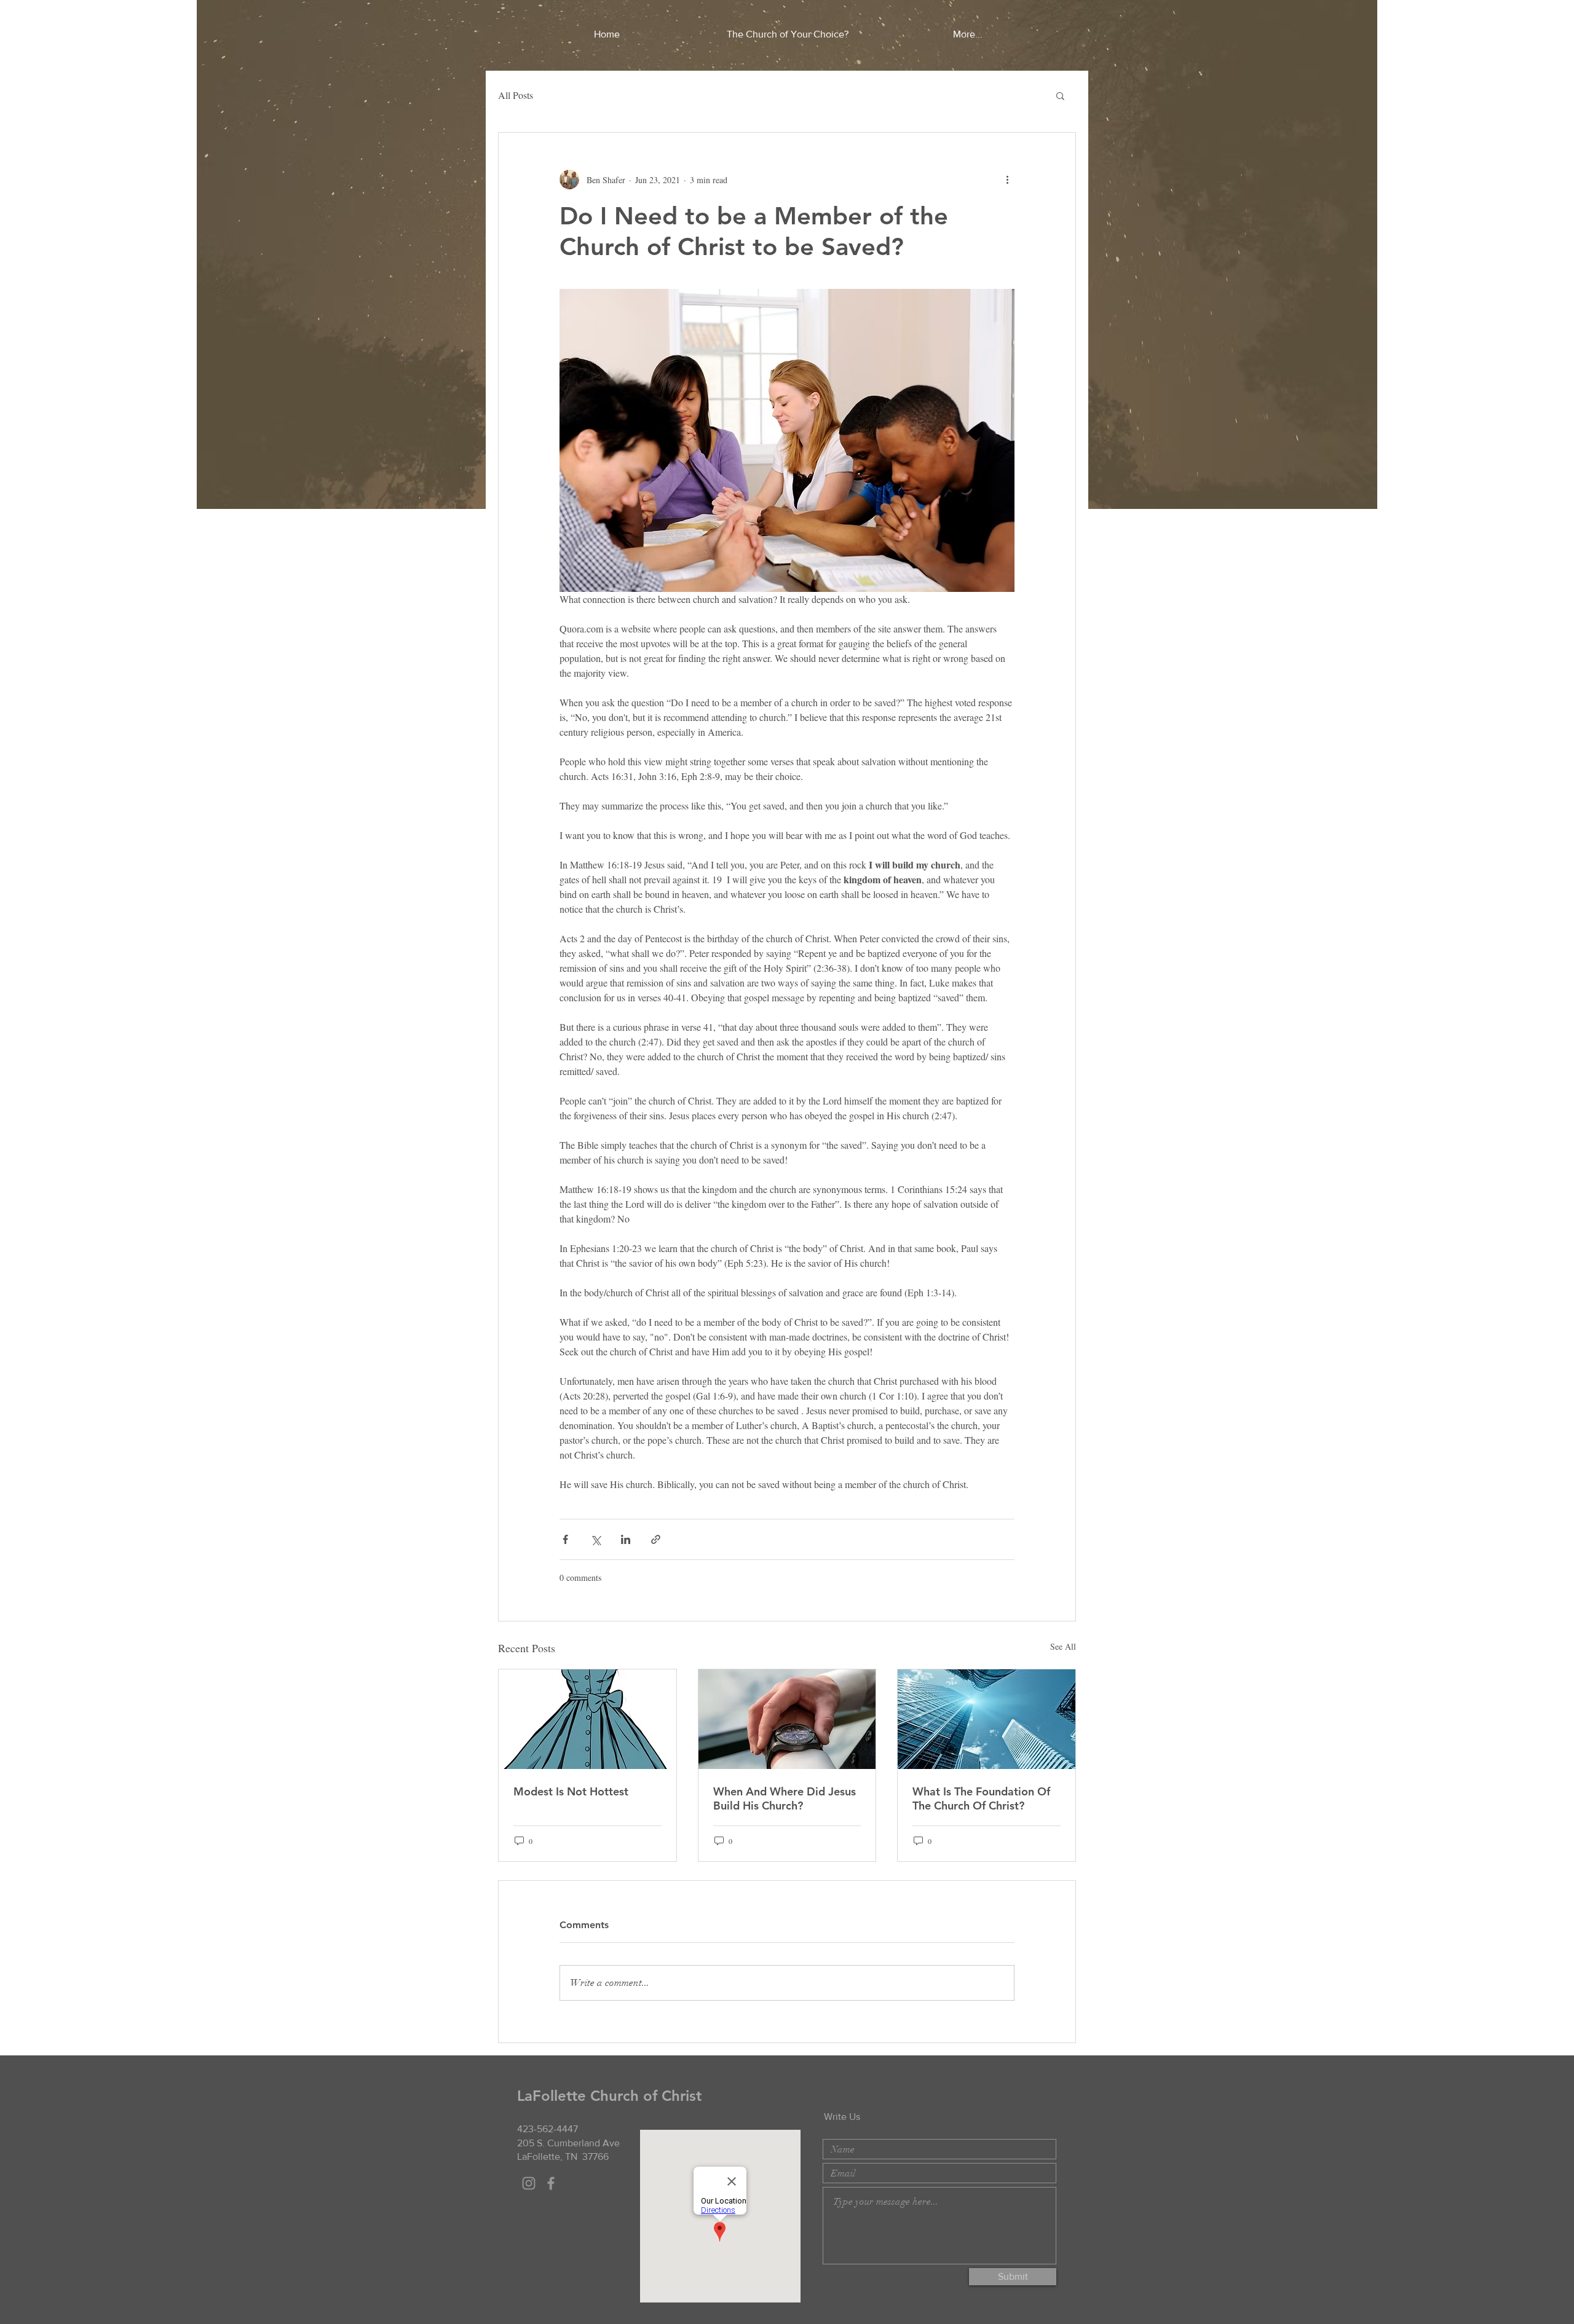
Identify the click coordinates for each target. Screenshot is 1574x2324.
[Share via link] (656, 1539)
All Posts (516, 95)
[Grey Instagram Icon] (529, 2183)
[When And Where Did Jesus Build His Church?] (787, 1719)
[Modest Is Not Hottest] (587, 1719)
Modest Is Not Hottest (571, 1791)
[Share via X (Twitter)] (595, 1539)
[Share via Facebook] (565, 1539)
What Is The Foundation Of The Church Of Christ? (981, 1798)
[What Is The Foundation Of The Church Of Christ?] (987, 1719)
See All (1063, 1646)
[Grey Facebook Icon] (551, 2183)
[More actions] (1007, 179)
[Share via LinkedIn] (626, 1539)
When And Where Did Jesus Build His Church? (785, 1798)
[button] (1060, 95)
